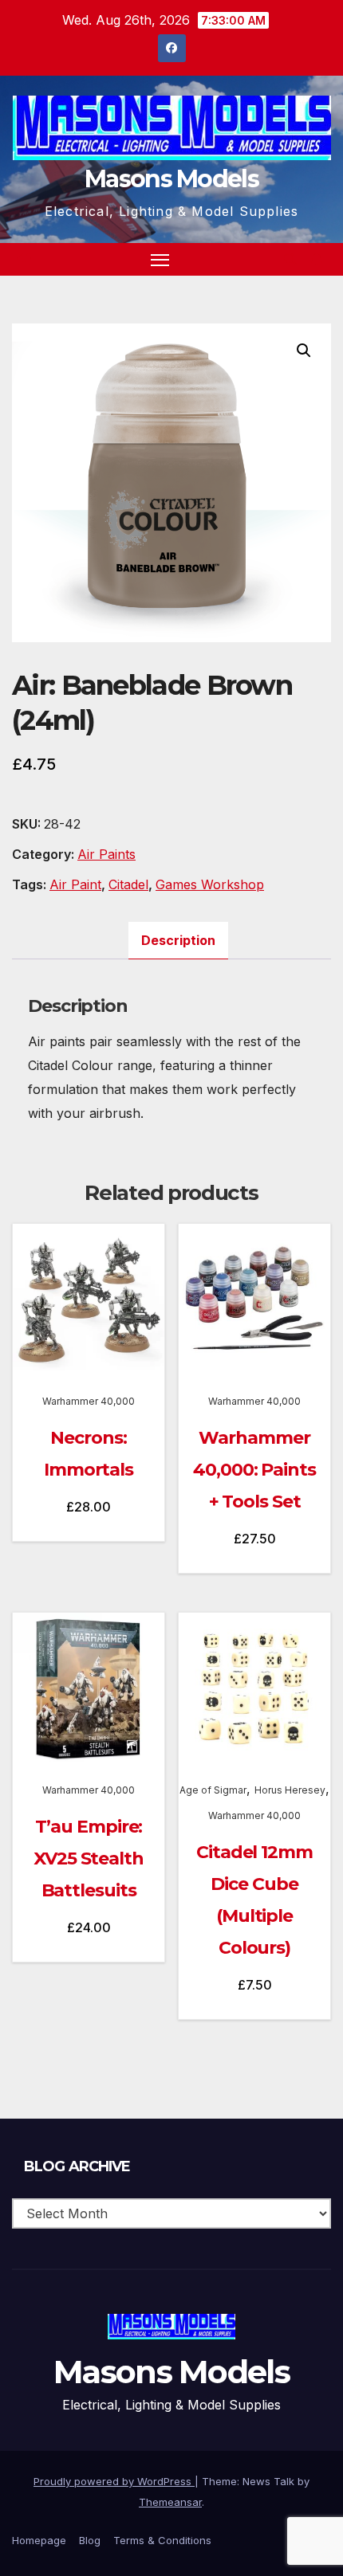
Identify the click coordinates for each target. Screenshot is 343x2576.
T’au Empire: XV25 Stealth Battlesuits (89, 1858)
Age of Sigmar (213, 1790)
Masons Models (171, 179)
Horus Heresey (290, 1790)
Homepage (39, 2540)
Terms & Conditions (162, 2540)
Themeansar (170, 2502)
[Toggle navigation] (160, 260)
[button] (290, 259)
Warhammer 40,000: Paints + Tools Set (254, 1470)
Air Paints (106, 854)
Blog (90, 2540)
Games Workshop (210, 884)
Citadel (128, 884)
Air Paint (75, 884)
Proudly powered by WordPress (114, 2481)
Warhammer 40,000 (89, 1401)
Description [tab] (178, 940)
